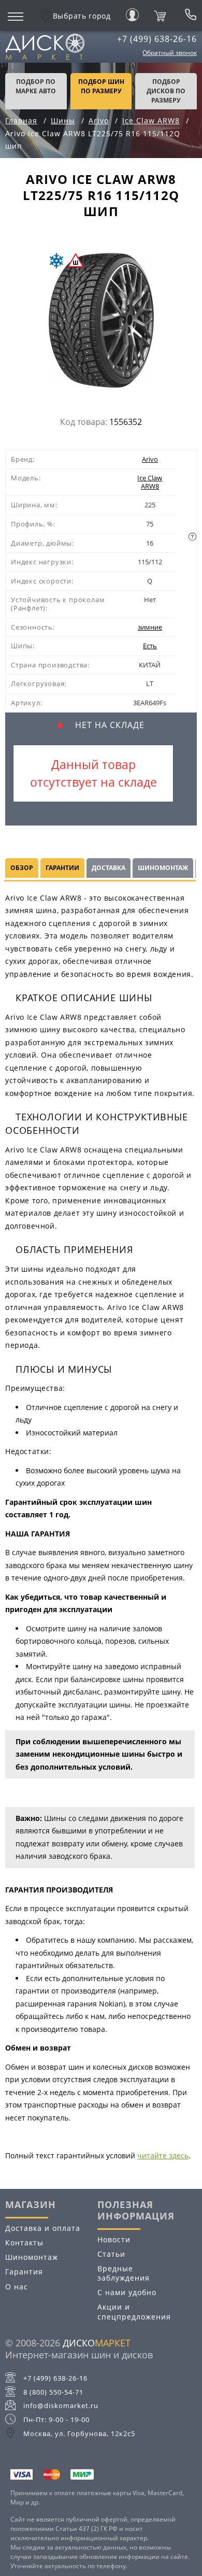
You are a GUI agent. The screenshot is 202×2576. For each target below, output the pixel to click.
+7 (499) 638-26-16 (157, 39)
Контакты (24, 2243)
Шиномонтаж (32, 2257)
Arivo (150, 459)
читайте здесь (163, 2155)
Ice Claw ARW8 (150, 482)
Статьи (111, 2254)
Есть (150, 646)
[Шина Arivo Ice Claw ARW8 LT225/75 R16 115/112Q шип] (101, 323)
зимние (150, 627)
